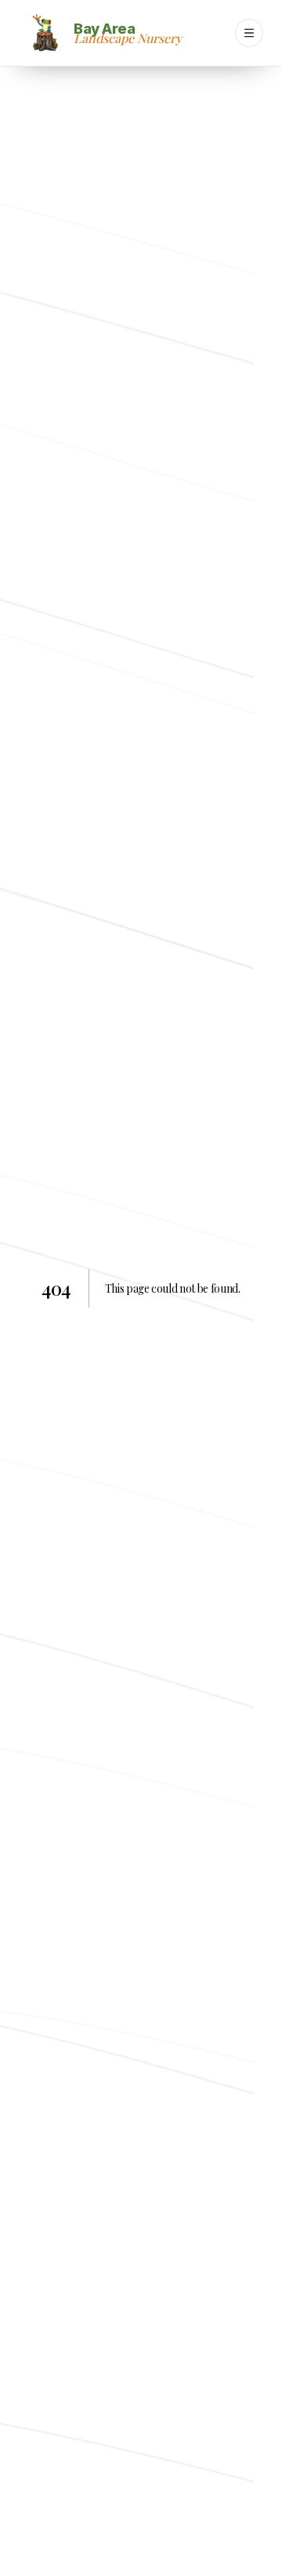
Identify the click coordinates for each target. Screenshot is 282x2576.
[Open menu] (249, 33)
